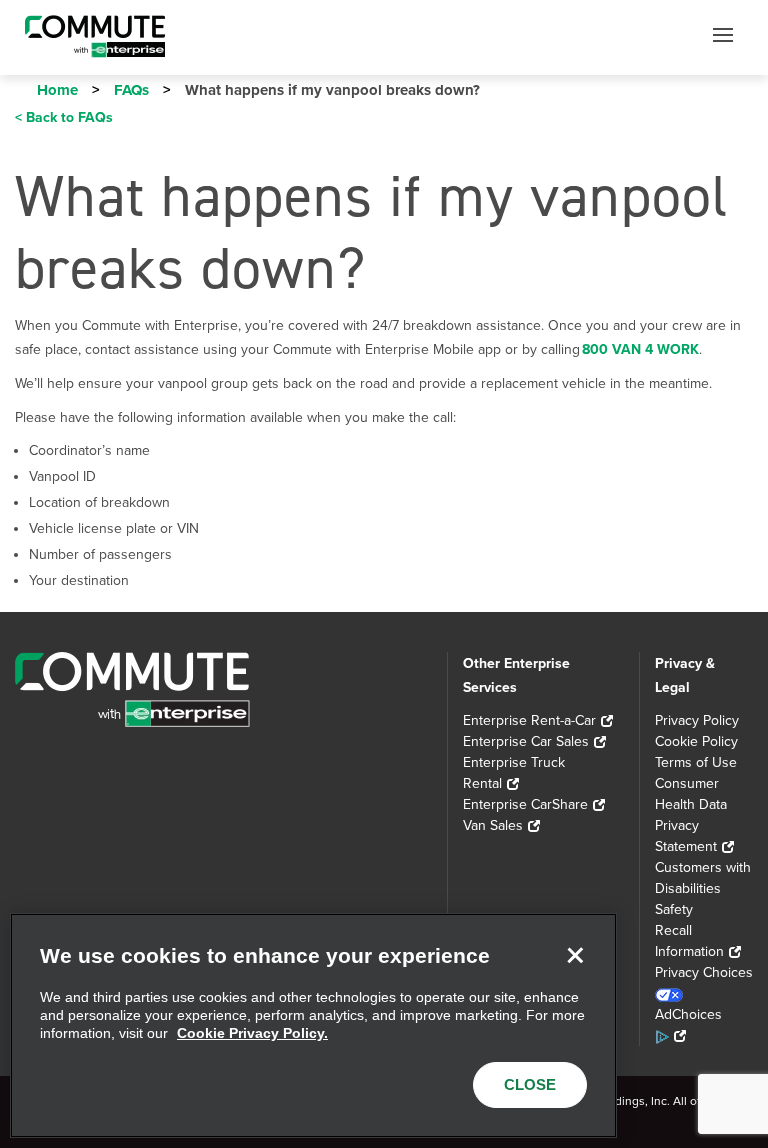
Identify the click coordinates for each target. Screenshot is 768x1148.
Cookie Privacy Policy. (252, 1033)
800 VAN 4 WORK (640, 349)
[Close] (575, 955)
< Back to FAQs (64, 117)
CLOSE (530, 1084)
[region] (313, 1025)
